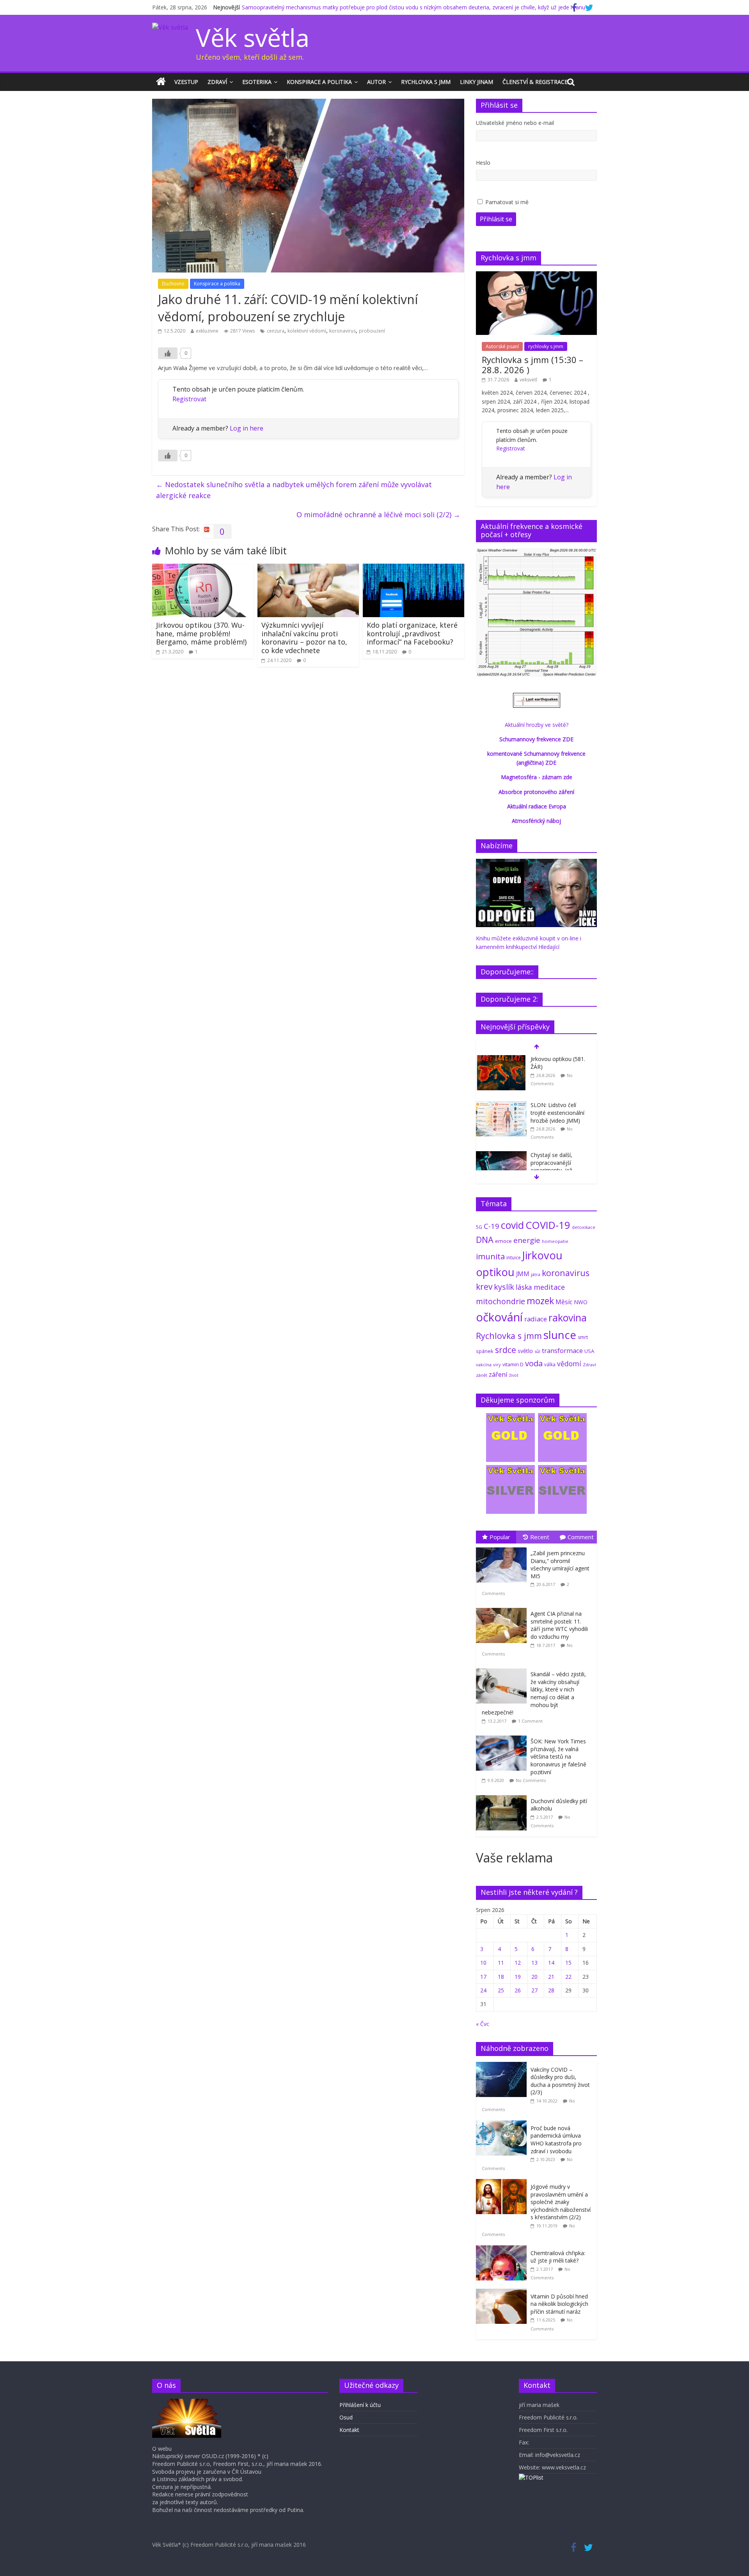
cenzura (276, 331)
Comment (581, 1537)
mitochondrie (501, 1301)
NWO (581, 1302)
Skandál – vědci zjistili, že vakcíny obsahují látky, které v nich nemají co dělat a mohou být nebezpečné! (534, 1693)
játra (536, 1274)
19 (518, 1977)
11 (501, 1963)
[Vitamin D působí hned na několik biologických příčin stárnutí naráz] (503, 2293)
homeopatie (555, 1241)
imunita (490, 1256)
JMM (523, 1274)
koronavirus (343, 331)
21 (551, 1977)
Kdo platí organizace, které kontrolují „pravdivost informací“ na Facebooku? (412, 633)
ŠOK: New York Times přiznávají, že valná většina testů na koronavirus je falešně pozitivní (558, 1756)
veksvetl (528, 380)
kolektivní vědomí (307, 331)
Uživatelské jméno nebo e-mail (515, 123)
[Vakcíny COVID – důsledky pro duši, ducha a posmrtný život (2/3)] (503, 2066)
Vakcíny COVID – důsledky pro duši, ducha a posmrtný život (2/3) (560, 2081)
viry (497, 1365)
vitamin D (513, 1365)
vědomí (569, 1364)
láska (524, 1287)
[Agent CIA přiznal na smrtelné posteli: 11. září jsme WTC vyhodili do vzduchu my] (503, 1608)
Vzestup (186, 82)
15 (568, 1963)
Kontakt (349, 2430)
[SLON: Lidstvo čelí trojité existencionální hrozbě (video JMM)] (501, 1105)
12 (518, 1963)
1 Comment (530, 1721)
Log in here (247, 428)
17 (483, 1977)
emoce (503, 1241)
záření (498, 1374)
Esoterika (257, 82)
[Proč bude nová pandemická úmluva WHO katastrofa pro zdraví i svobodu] (503, 2125)
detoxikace (584, 1227)
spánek (485, 1351)
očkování (499, 1317)
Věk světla (253, 37)
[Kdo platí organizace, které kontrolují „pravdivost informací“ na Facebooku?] (414, 568)
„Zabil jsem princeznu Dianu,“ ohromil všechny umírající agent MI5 (560, 1565)
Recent (540, 1537)
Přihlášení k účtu (360, 2405)
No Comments (531, 1780)
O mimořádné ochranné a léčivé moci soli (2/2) (378, 514)
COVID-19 (548, 1225)
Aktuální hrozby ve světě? (537, 725)
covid (512, 1225)
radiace (536, 1319)
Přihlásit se (496, 219)
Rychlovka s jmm (426, 82)
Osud (346, 2417)
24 (483, 1990)
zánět (482, 1375)
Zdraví (217, 82)
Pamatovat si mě (507, 202)
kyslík (504, 1287)
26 (518, 1990)
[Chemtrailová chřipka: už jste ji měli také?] (503, 2249)
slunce (560, 1335)
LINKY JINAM (477, 82)
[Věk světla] (161, 82)
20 (534, 1977)
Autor (376, 82)
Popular (500, 1537)
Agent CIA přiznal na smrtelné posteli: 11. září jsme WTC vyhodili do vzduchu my (559, 1625)
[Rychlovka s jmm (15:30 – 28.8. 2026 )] (536, 275)
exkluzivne (207, 331)
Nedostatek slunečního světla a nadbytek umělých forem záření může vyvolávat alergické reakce (294, 490)
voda (534, 1363)
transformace (562, 1350)
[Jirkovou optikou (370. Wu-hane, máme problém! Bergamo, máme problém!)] (203, 568)
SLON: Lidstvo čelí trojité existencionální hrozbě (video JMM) (557, 1113)
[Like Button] (168, 353)
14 (551, 1963)
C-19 (492, 1226)
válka (550, 1364)
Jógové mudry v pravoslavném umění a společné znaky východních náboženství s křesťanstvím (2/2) (561, 2202)
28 (551, 1990)
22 (568, 1977)
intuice (514, 1258)
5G (479, 1227)
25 (501, 1990)
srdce (506, 1350)
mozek (540, 1301)
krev (484, 1287)
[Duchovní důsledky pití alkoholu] (503, 1795)
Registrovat (189, 399)
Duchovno (173, 284)
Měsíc (564, 1302)
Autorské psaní (502, 346)
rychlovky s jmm (546, 346)
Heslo (483, 163)
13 (534, 1963)
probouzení (372, 331)
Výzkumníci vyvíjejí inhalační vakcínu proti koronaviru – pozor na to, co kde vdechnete (304, 638)
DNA (485, 1240)
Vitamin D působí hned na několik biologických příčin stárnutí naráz (559, 2304)
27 (534, 1990)
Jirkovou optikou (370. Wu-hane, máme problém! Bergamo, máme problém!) (201, 633)
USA (589, 1351)
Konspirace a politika (319, 82)
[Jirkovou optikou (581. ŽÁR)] (501, 1059)
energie (527, 1240)
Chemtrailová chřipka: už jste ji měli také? (558, 2257)
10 (483, 1963)
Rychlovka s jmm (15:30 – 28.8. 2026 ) (532, 365)
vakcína (484, 1365)
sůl (537, 1351)
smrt (583, 1337)
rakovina (568, 1318)
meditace (549, 1287)
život (514, 1375)
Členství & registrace (535, 82)
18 (501, 1977)
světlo (525, 1351)
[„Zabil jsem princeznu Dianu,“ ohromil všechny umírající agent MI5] (503, 1548)
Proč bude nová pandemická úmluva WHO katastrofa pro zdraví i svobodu (556, 2140)
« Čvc (483, 2024)
